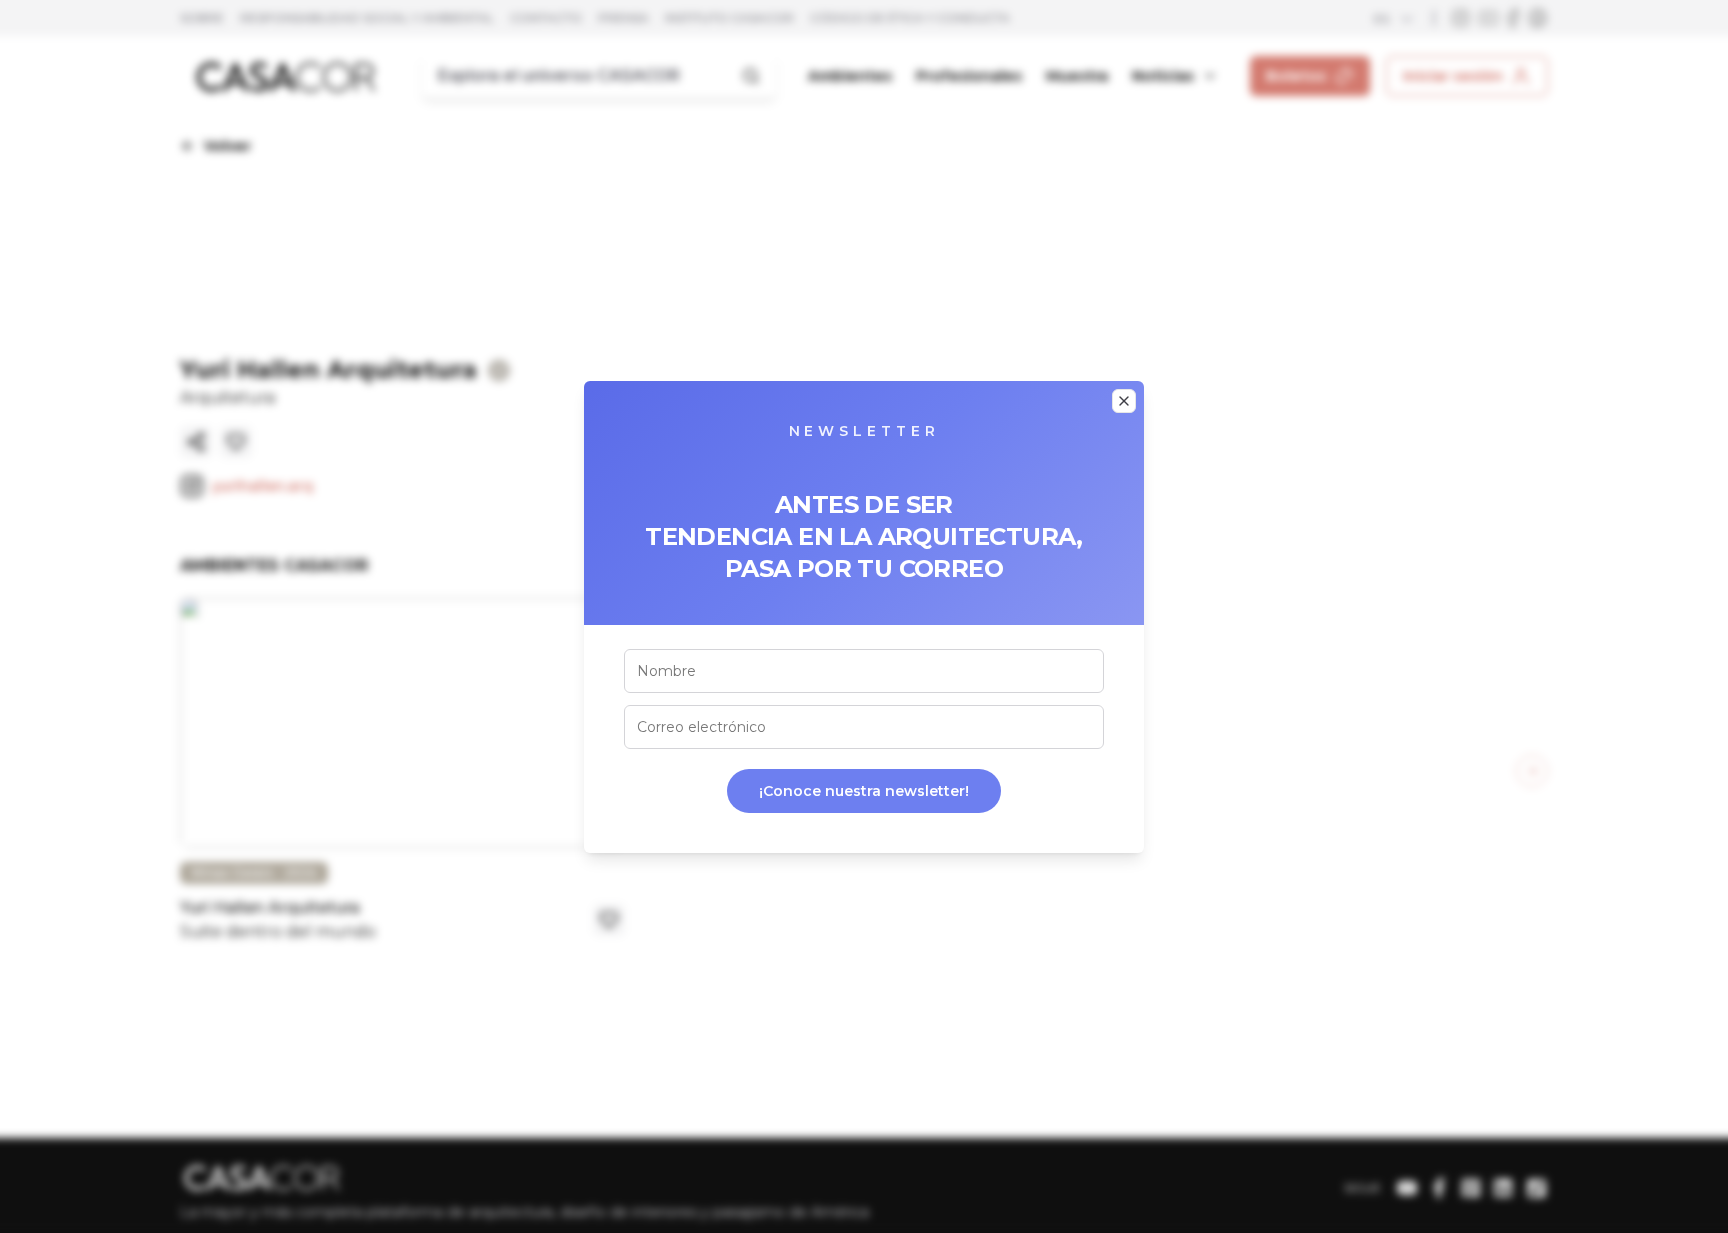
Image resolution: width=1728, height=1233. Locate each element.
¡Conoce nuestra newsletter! (864, 791)
